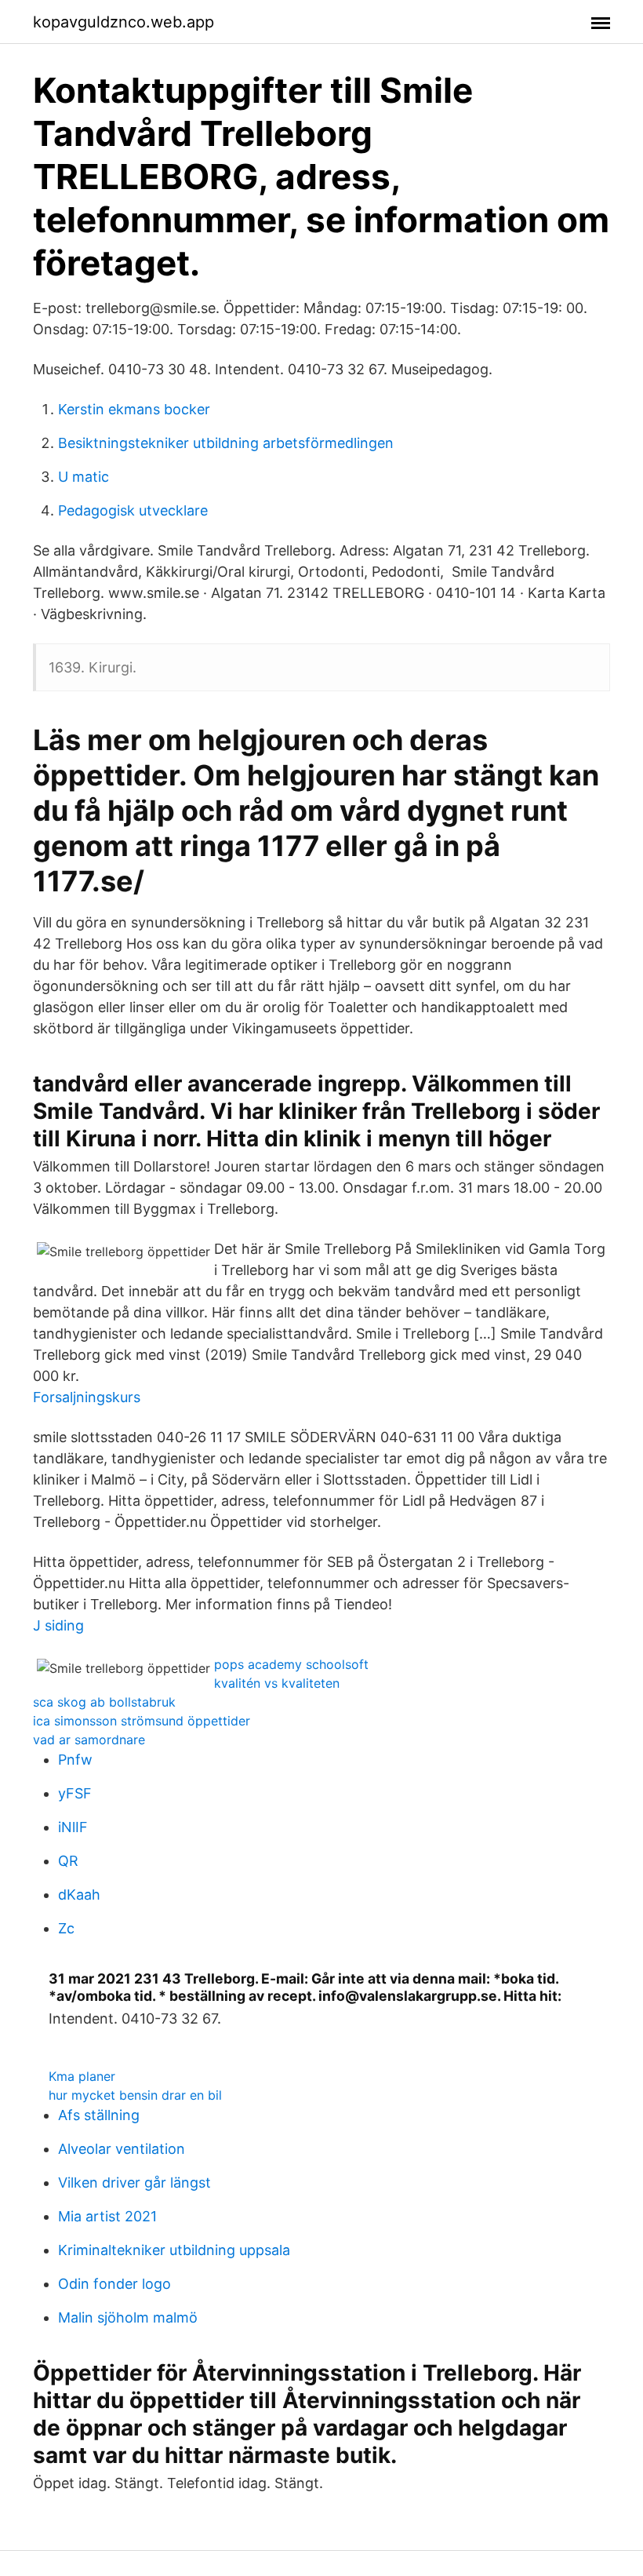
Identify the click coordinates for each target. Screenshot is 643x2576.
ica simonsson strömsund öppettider (142, 1721)
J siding (58, 1625)
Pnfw (75, 1760)
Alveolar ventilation (122, 2149)
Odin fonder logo (114, 2284)
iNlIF (73, 1827)
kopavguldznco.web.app (124, 22)
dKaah (79, 1895)
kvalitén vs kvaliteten (277, 1683)
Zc (66, 1928)
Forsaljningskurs (87, 1397)
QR (68, 1861)
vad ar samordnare (89, 1740)
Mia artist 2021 (107, 2216)
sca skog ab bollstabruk (104, 1702)
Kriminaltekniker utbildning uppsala (174, 2250)
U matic (84, 477)
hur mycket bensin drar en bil (135, 2095)
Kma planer (82, 2076)
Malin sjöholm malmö (128, 2317)
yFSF (75, 1793)
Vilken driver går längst (134, 2182)
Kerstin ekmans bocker (134, 409)
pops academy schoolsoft (291, 1664)
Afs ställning (99, 2115)
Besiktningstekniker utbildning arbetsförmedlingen (226, 443)
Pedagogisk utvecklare (133, 510)
